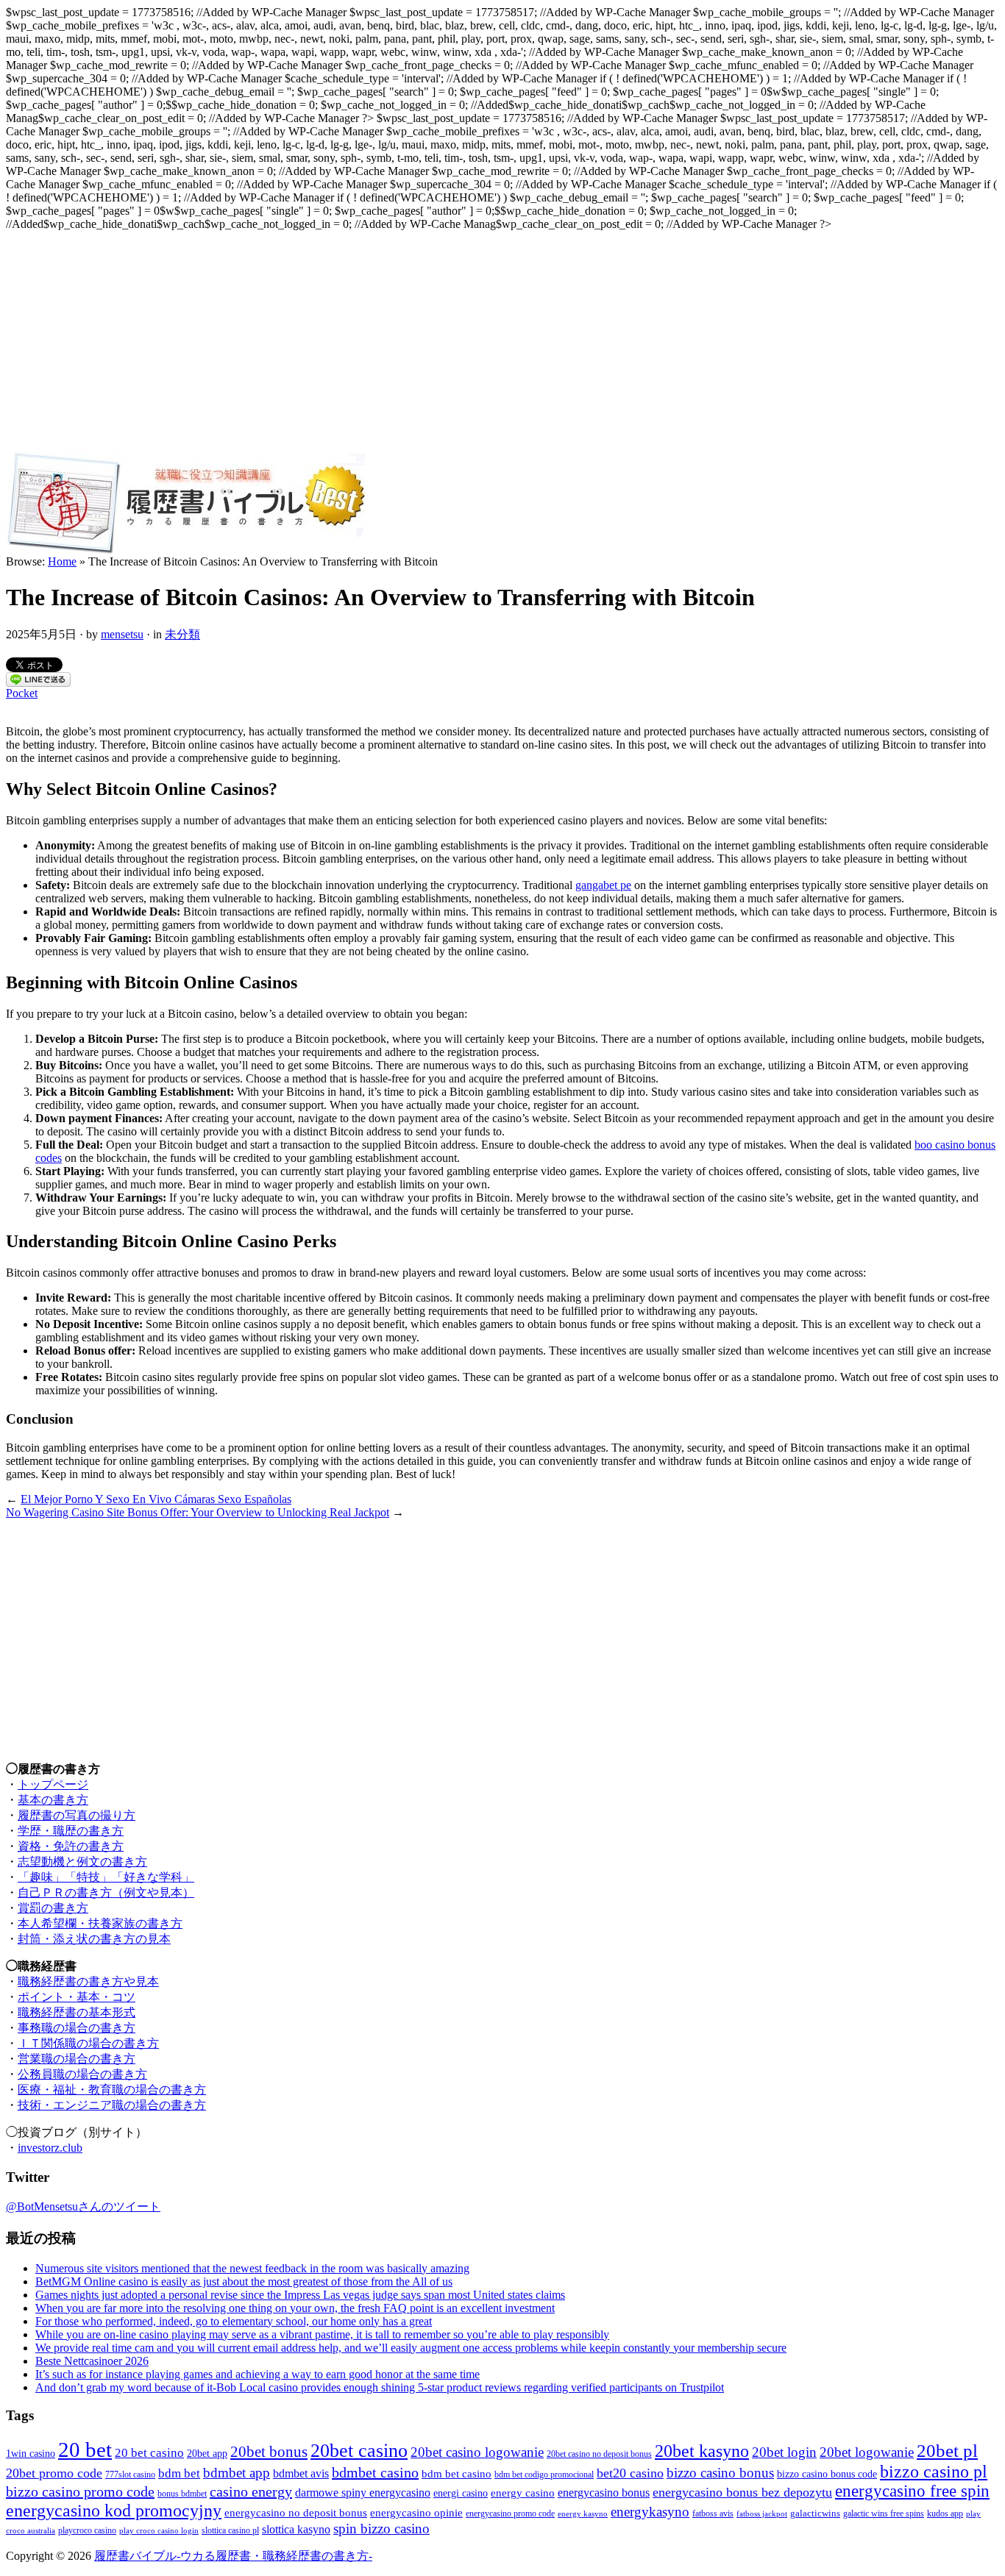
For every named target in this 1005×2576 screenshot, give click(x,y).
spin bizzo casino (381, 2529)
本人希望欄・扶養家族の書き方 (100, 1923)
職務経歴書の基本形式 (77, 2012)
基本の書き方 (53, 1800)
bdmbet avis (301, 2473)
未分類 (182, 634)
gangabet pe (603, 885)
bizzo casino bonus (720, 2473)
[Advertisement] (502, 341)
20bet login (784, 2452)
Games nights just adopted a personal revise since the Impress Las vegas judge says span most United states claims (300, 2295)
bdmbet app (237, 2473)
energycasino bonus (604, 2493)
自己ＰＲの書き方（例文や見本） (106, 1892)
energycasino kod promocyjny (114, 2511)
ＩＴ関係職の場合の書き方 (88, 2043)
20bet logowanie (867, 2452)
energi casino (461, 2493)
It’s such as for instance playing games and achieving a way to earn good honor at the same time (258, 2374)
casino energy (251, 2491)
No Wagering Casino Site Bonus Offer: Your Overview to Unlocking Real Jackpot (198, 1512)
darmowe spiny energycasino (363, 2493)
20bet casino (359, 2451)
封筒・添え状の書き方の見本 (94, 1939)
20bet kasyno (702, 2451)
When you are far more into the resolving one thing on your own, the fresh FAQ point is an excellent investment (295, 2308)
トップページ (53, 1784)
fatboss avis (713, 2514)
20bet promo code (54, 2473)
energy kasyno (583, 2514)
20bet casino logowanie (477, 2452)
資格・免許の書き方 (71, 1846)
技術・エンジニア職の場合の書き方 (112, 2105)
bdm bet (179, 2473)
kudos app (945, 2514)
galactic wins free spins (884, 2514)
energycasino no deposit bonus (296, 2513)
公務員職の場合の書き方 (82, 2074)
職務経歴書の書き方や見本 (88, 1981)
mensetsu (122, 634)
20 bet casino (149, 2453)
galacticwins (815, 2513)
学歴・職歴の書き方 (71, 1831)
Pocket (22, 693)
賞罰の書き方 (53, 1908)
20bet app (207, 2453)
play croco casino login (159, 2531)
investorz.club (50, 2148)
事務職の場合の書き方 (77, 2028)
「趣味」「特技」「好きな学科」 (106, 1877)
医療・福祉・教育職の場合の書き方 (112, 2090)
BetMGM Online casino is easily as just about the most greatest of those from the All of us (244, 2281)
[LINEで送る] (38, 683)
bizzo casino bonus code (827, 2474)
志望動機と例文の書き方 (82, 1862)
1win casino (31, 2453)
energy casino (523, 2493)
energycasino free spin (912, 2491)
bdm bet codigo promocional (544, 2475)
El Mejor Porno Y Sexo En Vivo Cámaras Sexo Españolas (156, 1499)
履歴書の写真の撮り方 (77, 1815)
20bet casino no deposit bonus (599, 2454)
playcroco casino (87, 2531)
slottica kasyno (296, 2529)
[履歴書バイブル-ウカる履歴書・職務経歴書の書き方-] (185, 551)
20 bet (85, 2450)
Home (62, 561)
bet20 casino (630, 2473)
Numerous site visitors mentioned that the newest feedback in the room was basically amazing (252, 2268)
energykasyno (650, 2512)
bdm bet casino (457, 2474)
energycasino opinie (416, 2513)
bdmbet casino (375, 2472)
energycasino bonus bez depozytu (742, 2492)
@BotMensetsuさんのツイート (83, 2206)
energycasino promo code (510, 2514)
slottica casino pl (230, 2531)
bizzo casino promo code (80, 2491)
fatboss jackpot (762, 2514)
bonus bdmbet (182, 2494)
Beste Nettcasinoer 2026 (92, 2361)
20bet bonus (269, 2452)
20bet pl (947, 2451)
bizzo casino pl (934, 2472)
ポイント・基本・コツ (77, 1997)
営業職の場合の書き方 (77, 2059)
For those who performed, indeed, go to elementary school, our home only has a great (234, 2321)
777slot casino (130, 2475)
